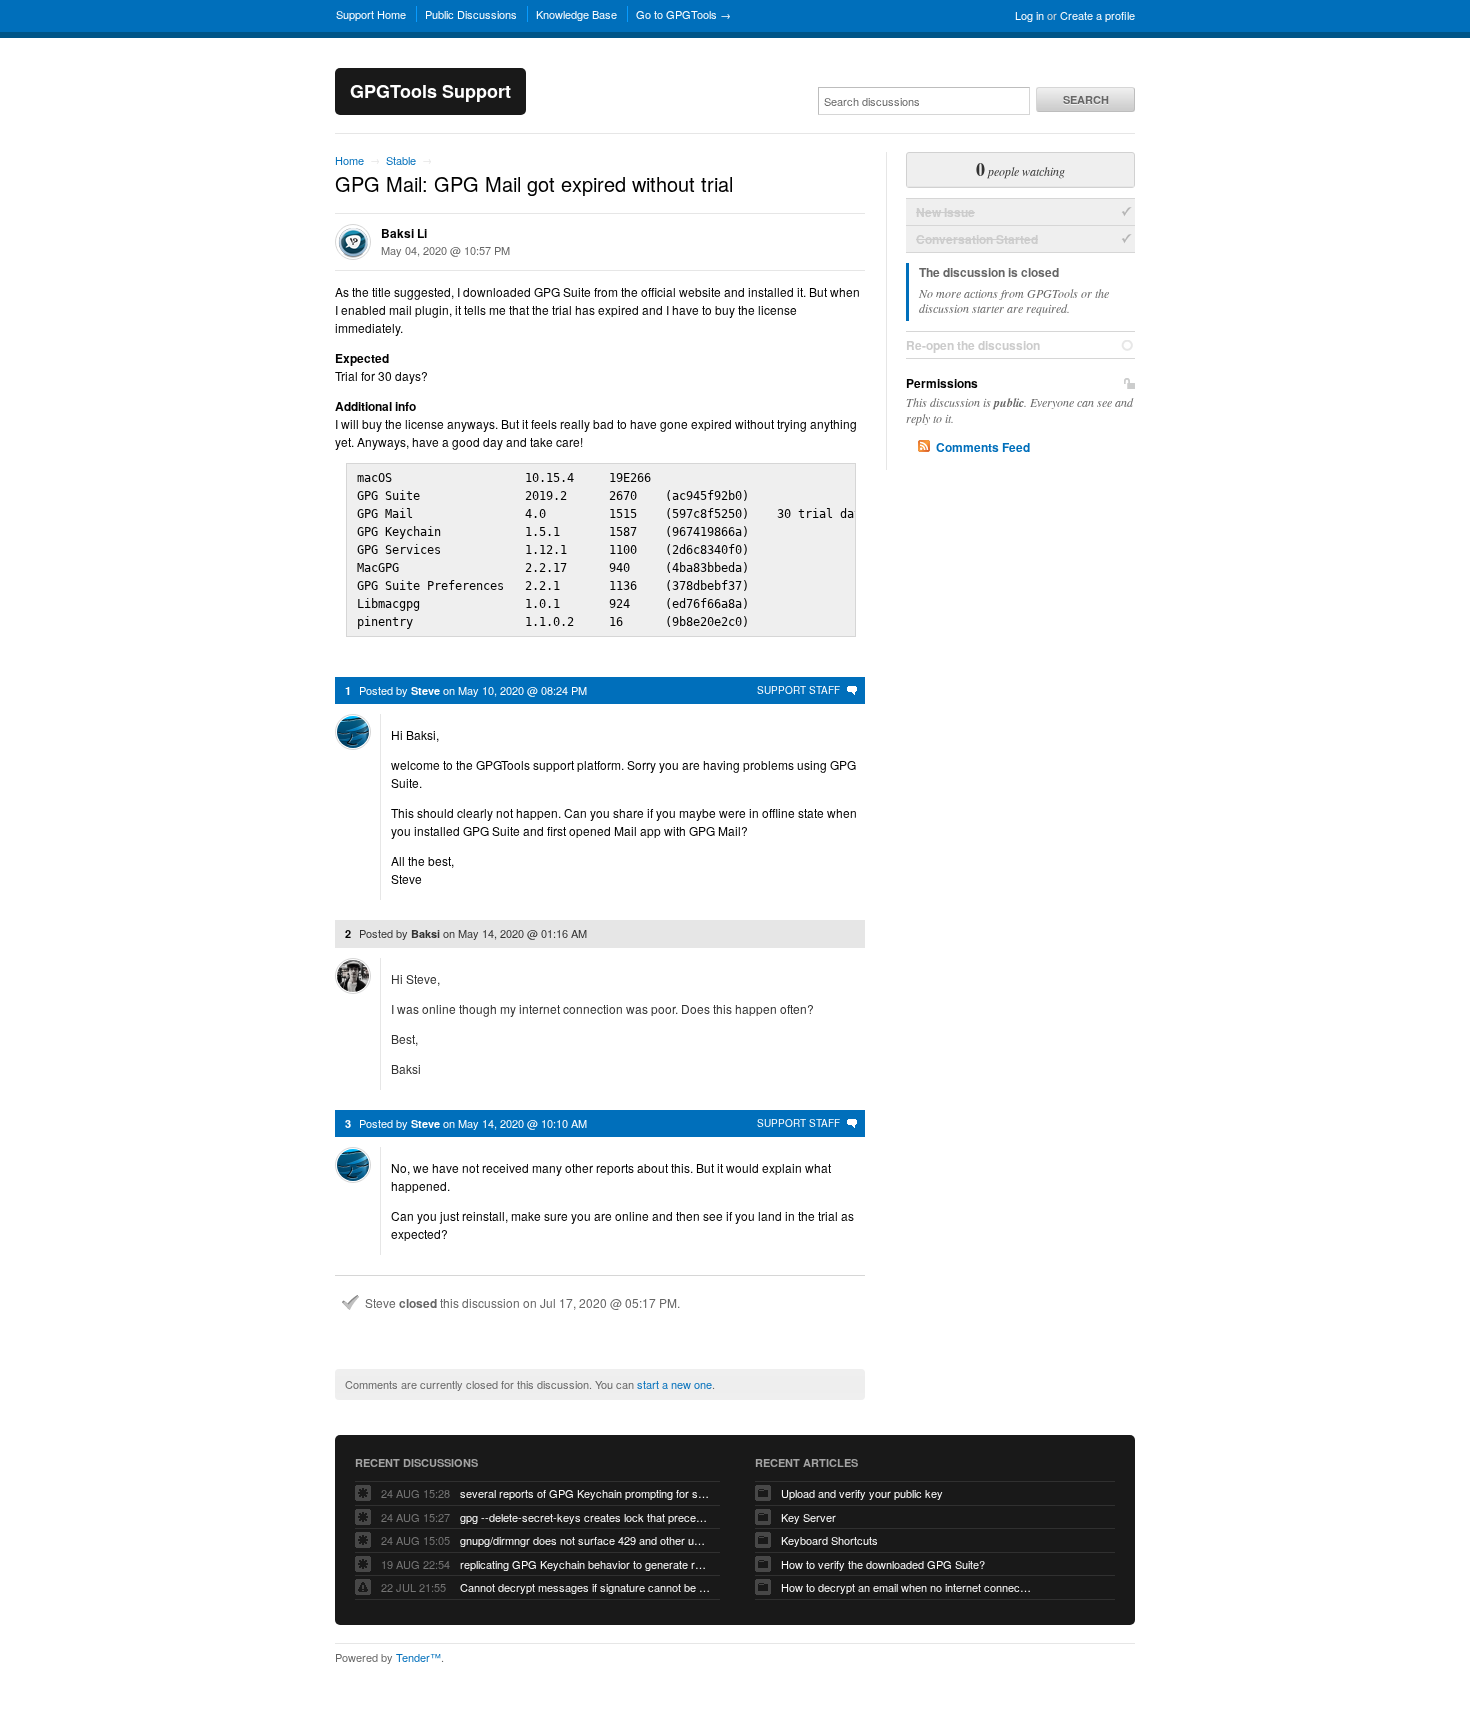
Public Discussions (471, 14)
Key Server (808, 1517)
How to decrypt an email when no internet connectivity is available (906, 1587)
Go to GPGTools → (683, 14)
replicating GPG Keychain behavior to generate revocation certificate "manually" (585, 1564)
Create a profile (1097, 15)
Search (1086, 99)
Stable (401, 160)
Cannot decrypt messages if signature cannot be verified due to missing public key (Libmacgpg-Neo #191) (585, 1587)
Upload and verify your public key (862, 1493)
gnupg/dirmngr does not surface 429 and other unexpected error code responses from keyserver (585, 1540)
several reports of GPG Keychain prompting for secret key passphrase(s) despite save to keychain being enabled (585, 1493)
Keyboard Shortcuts (829, 1540)
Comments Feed (983, 447)
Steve (425, 690)
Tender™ (418, 1657)
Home (349, 160)
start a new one (674, 1384)
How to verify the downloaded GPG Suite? (883, 1564)
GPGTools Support (430, 91)
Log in (1029, 15)
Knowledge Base (576, 14)
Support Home (371, 14)
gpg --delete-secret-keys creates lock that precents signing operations (585, 1517)
